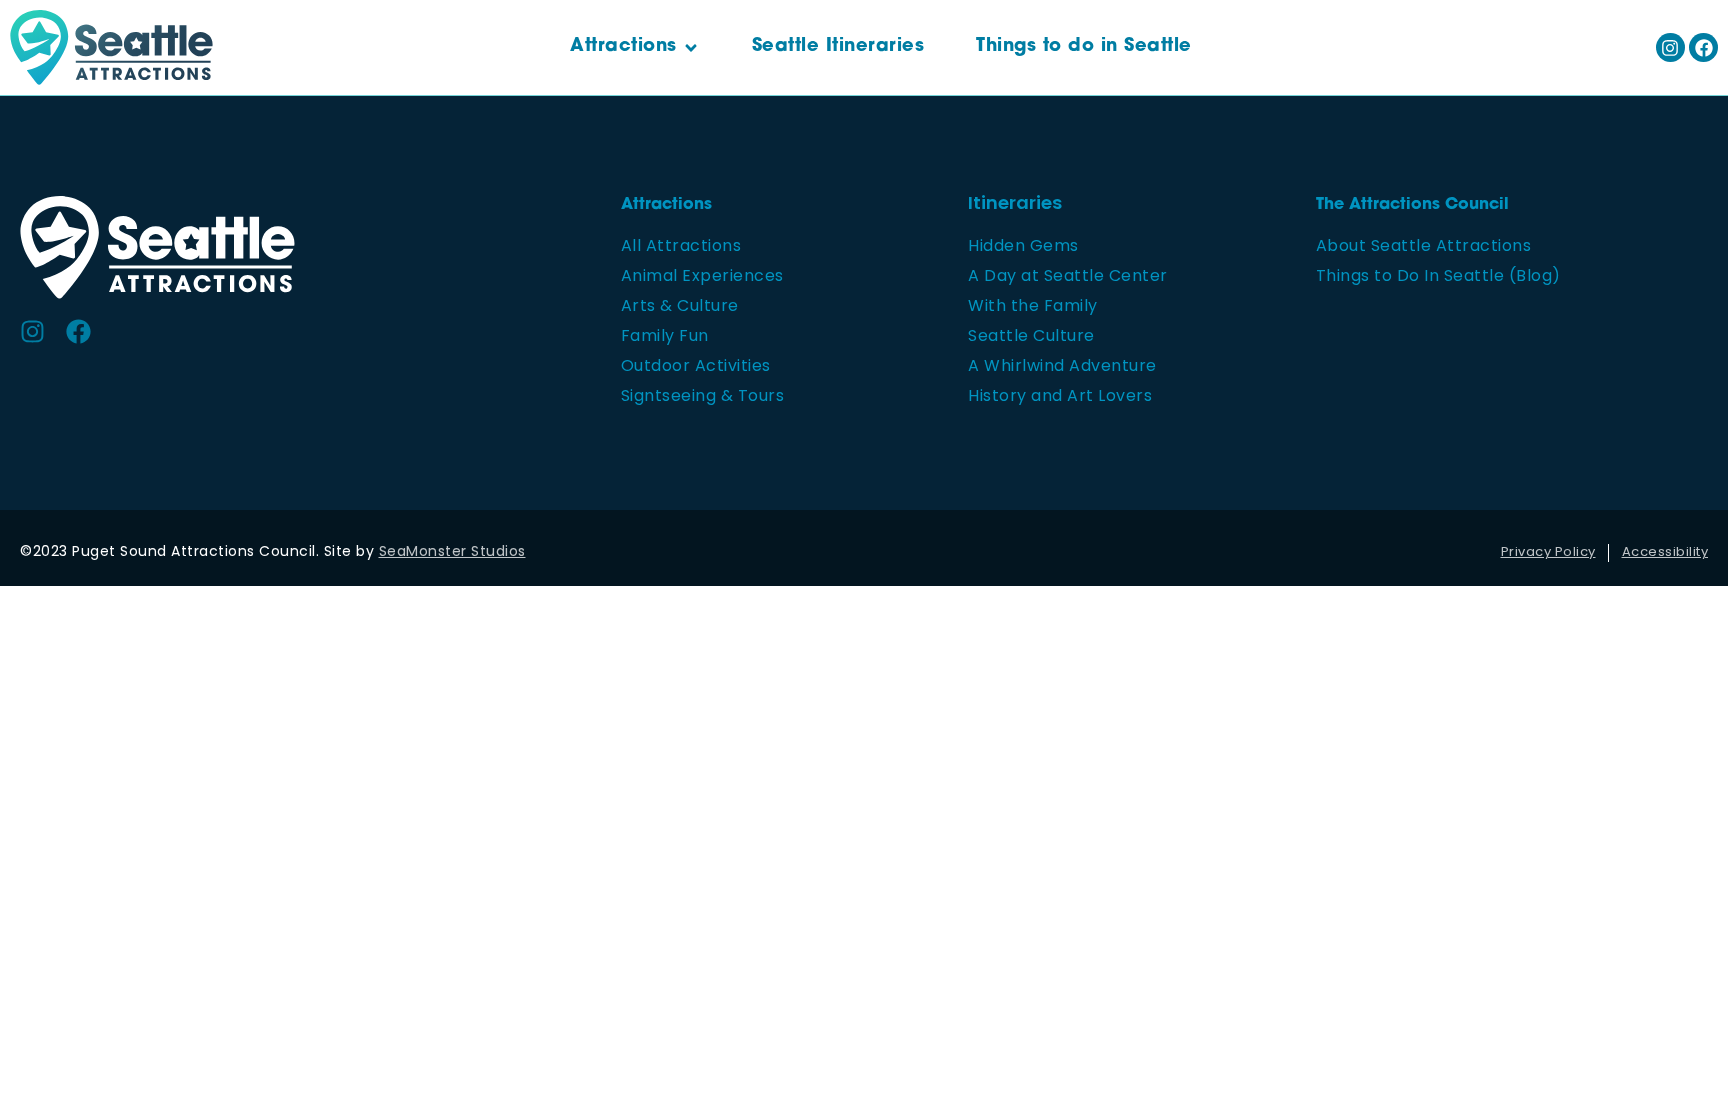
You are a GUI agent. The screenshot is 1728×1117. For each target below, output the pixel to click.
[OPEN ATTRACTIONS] (691, 47)
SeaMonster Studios (452, 552)
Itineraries (1015, 205)
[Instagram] (1670, 47)
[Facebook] (1703, 47)
